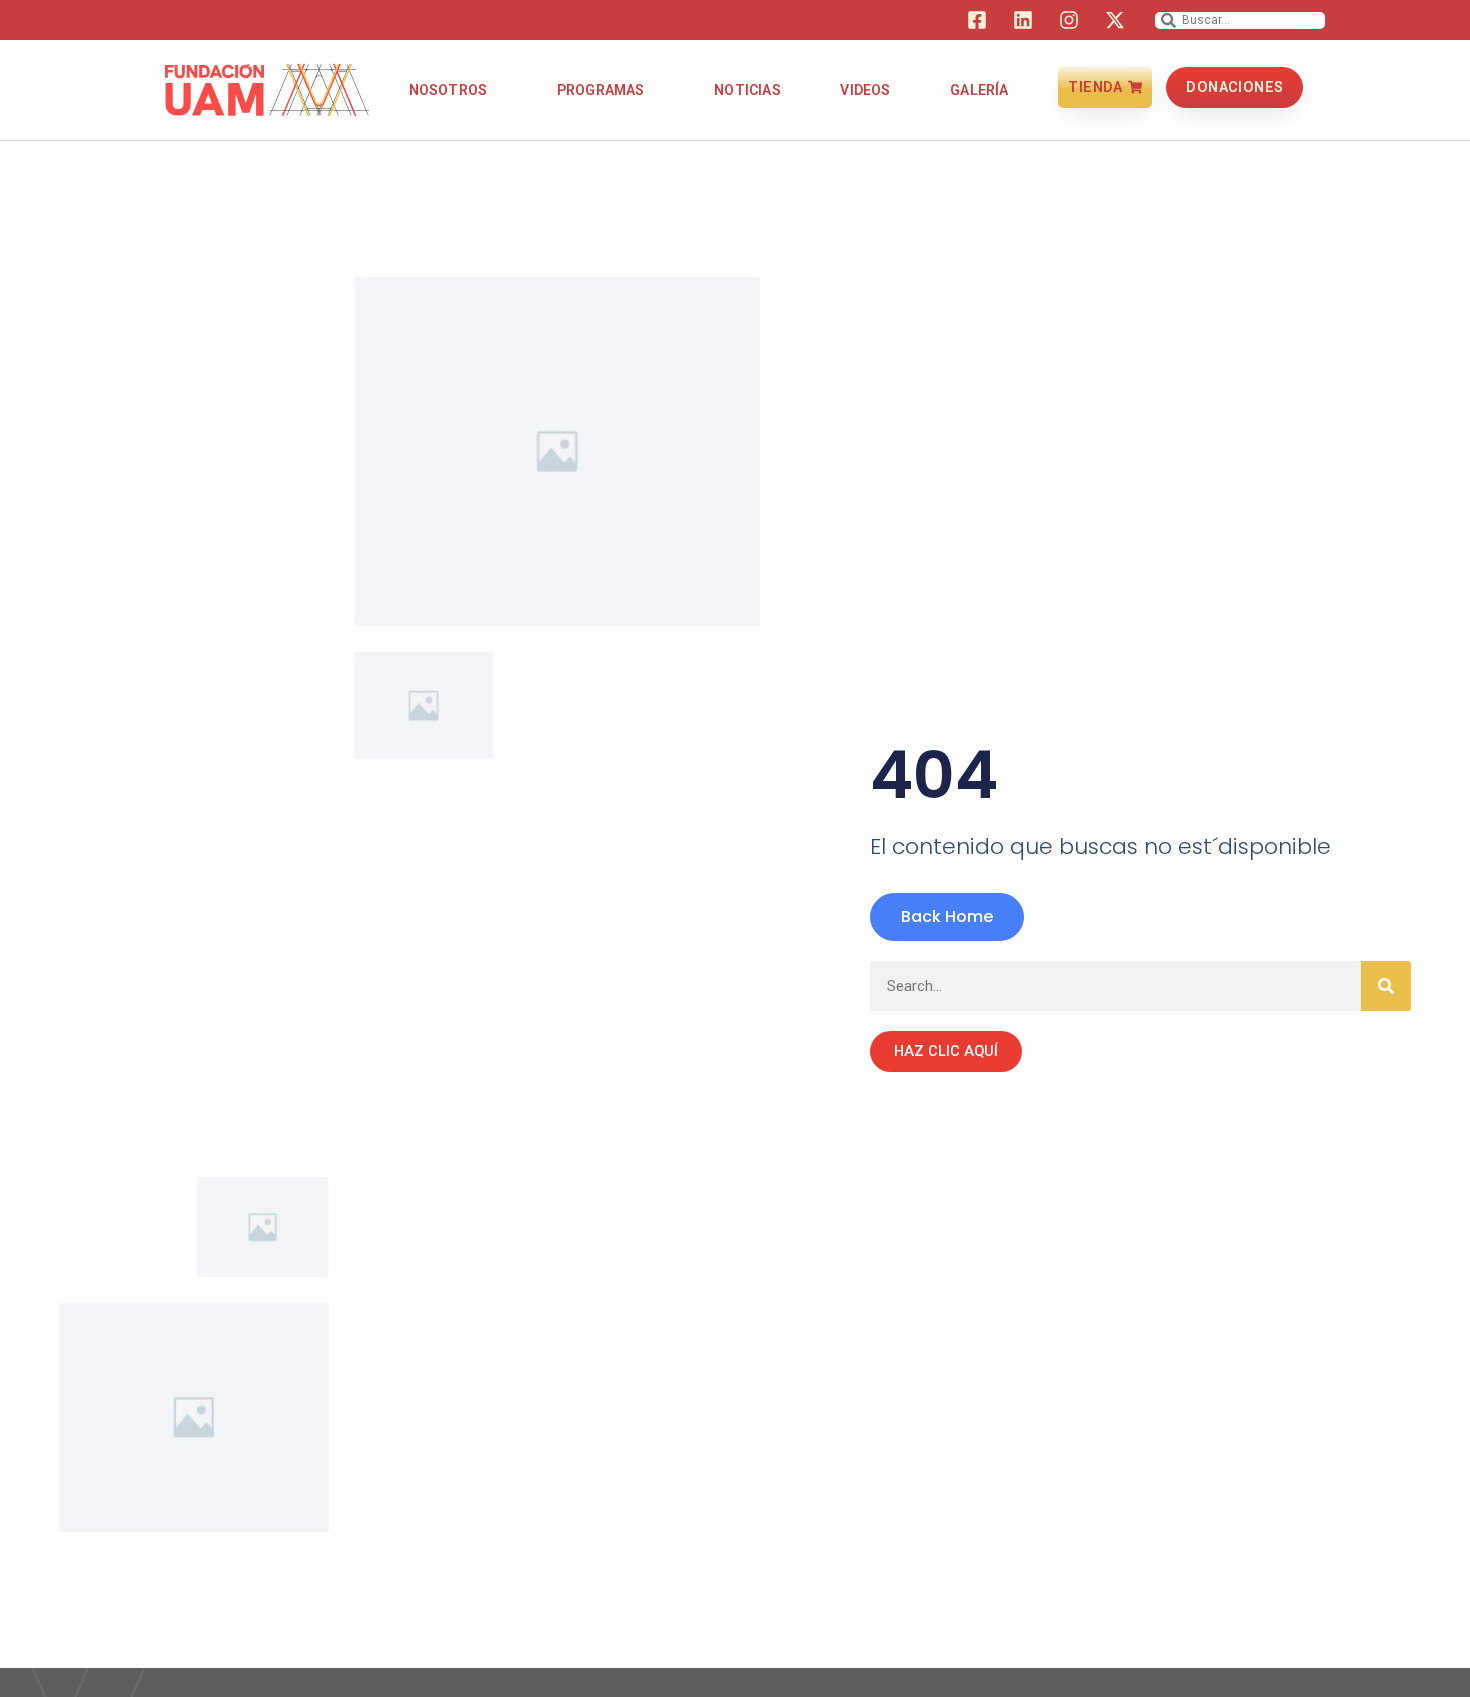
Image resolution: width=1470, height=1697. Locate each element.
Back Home (947, 916)
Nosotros (448, 90)
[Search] (1386, 986)
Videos (865, 90)
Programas (601, 90)
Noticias (747, 90)
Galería (979, 90)
